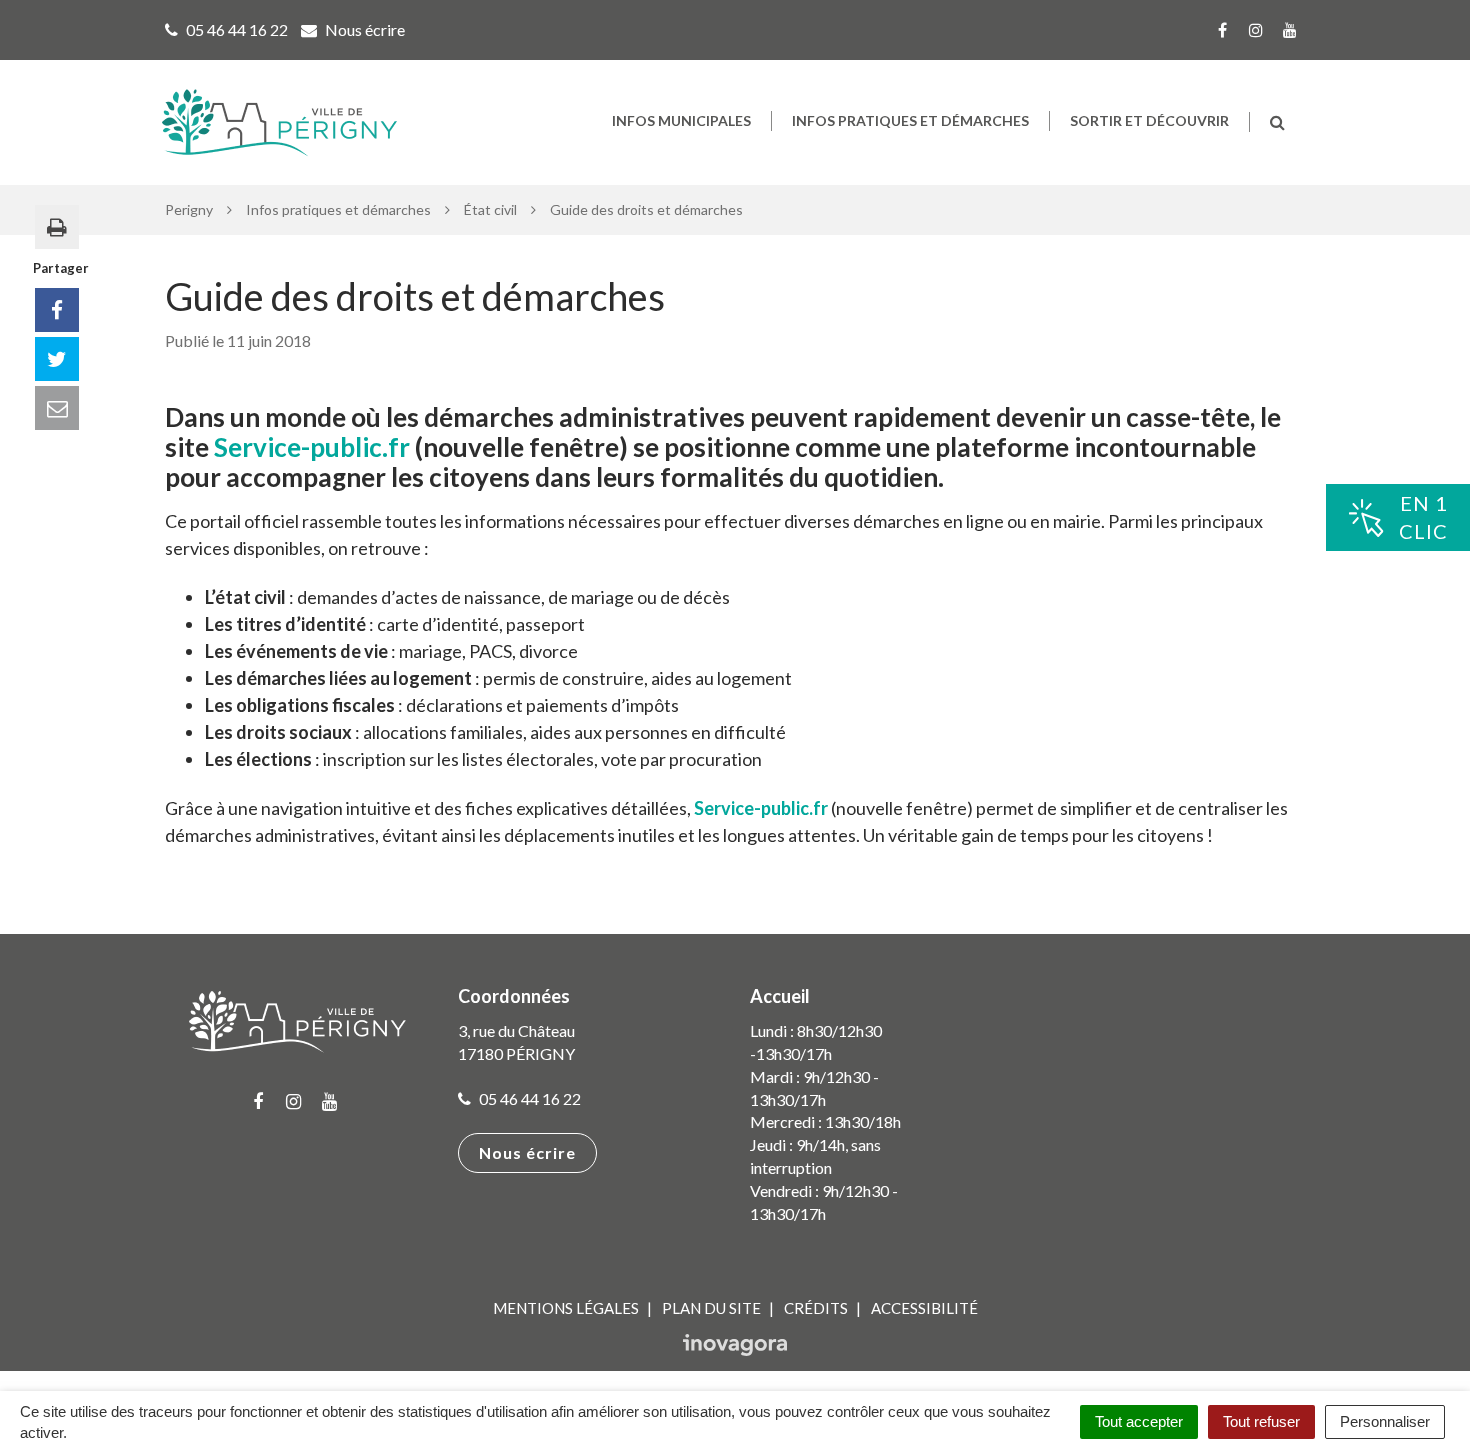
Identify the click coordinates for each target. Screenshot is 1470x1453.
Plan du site (711, 1308)
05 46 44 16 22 (528, 1098)
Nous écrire (527, 1152)
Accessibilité (924, 1308)
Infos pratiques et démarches (910, 120)
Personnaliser (1385, 1421)
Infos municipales (681, 120)
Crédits (816, 1308)
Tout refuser (1261, 1421)
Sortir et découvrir (1149, 120)
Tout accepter (1139, 1421)
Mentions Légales (566, 1308)
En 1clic (1423, 517)
